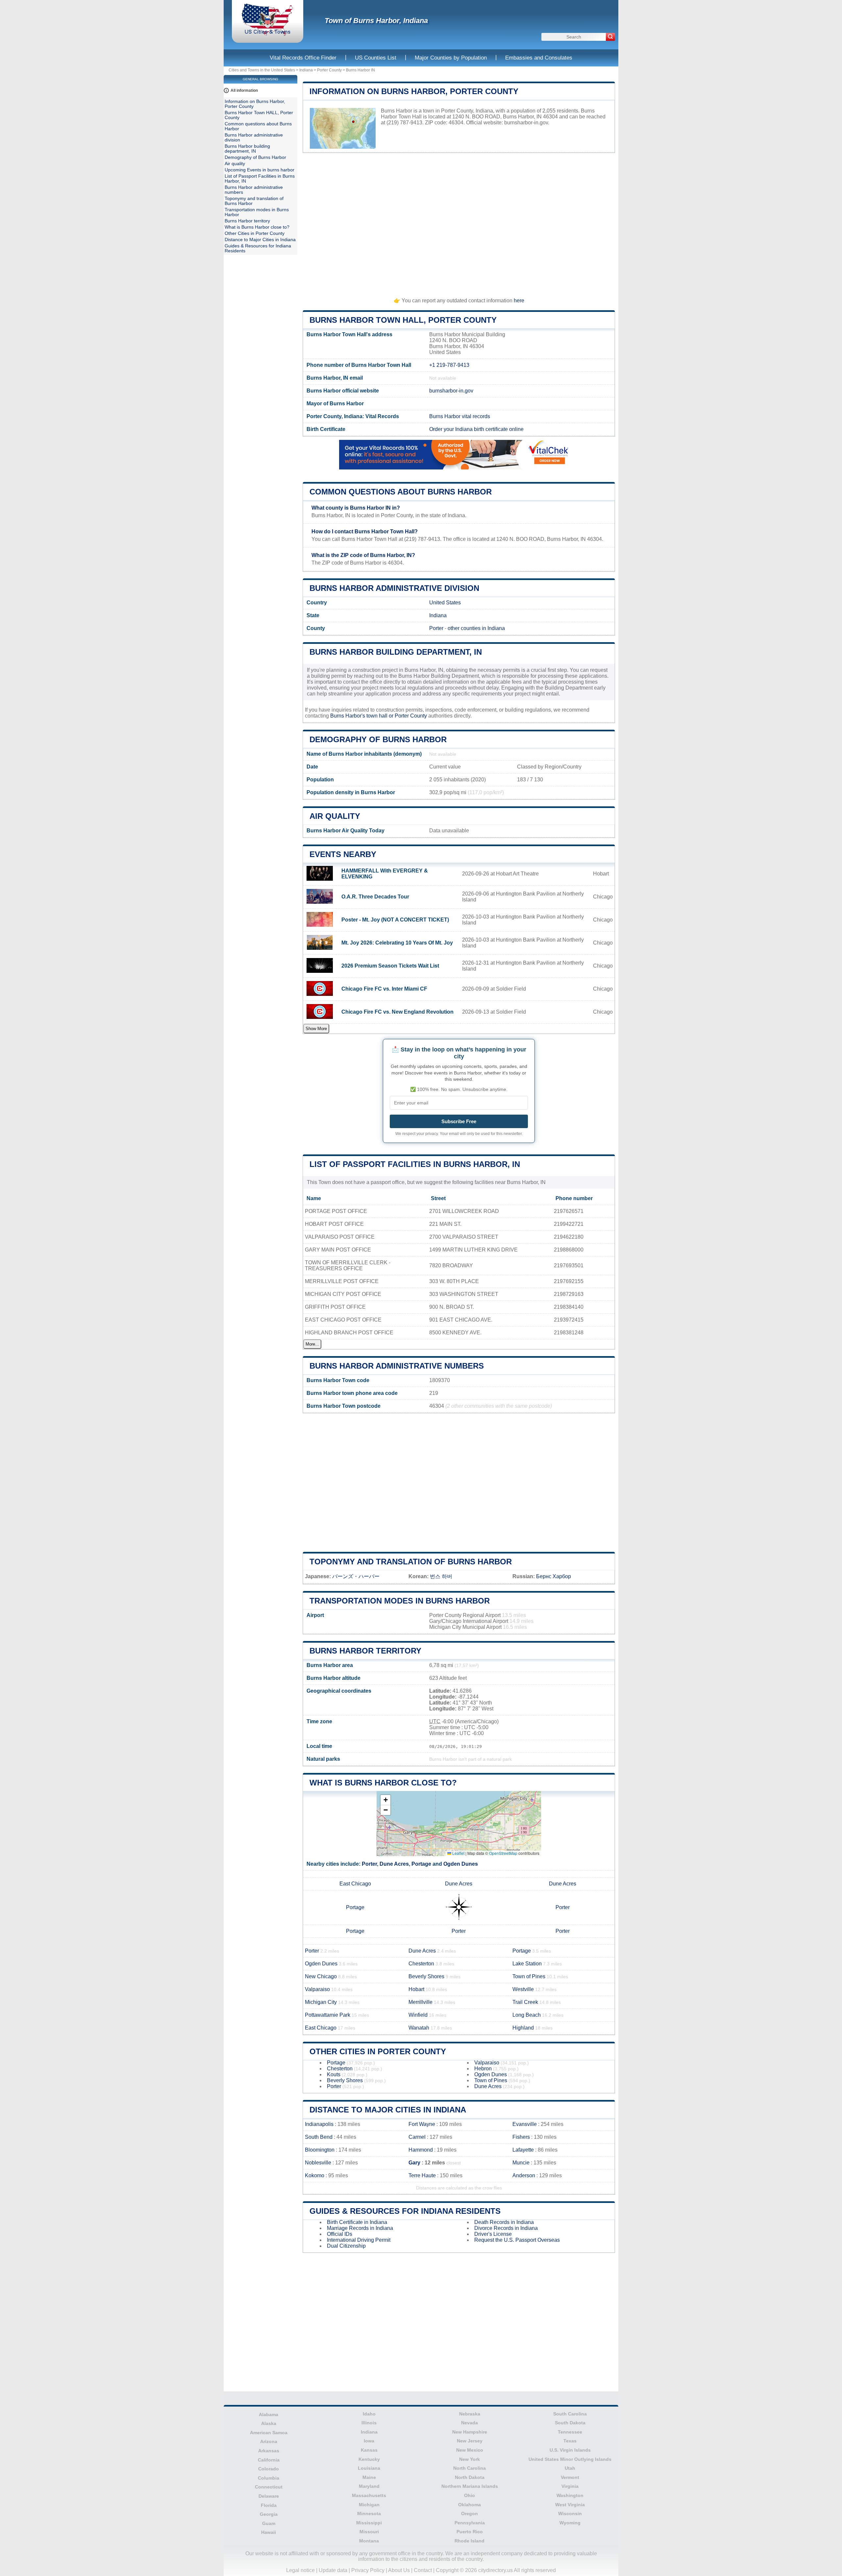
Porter (436, 628)
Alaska (269, 2423)
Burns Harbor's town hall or (362, 716)
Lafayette (523, 2150)
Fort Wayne (422, 2124)
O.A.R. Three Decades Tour (375, 897)
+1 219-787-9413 (449, 365)
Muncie (521, 2163)
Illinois (369, 2423)
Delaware (269, 2496)
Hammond (421, 2150)
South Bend (319, 2137)
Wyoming (570, 2523)
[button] (385, 1800)
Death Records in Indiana (504, 2222)
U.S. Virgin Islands (570, 2450)
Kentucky (369, 2459)
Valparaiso (317, 1989)
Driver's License (493, 2234)
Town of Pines (529, 1976)
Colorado (269, 2469)
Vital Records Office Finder (303, 58)
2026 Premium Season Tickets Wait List (390, 966)
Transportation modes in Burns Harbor (400, 1601)
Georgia (269, 2514)
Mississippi (369, 2523)
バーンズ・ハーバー (356, 1576)
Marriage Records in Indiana (360, 2228)
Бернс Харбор (554, 1576)
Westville (523, 1989)
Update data (333, 2570)
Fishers (521, 2137)
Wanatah (419, 2028)
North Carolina (470, 2468)
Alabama (269, 2414)
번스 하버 (441, 1576)
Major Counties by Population (451, 58)
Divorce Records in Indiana (506, 2228)
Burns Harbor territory (365, 1651)
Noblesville (318, 2163)
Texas (570, 2441)
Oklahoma (470, 2505)
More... (312, 1344)
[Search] (610, 37)
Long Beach (527, 2015)
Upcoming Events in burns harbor (260, 170)
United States (445, 603)
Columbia (269, 2478)
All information (244, 90)
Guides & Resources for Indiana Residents (405, 2211)
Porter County (329, 70)
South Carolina (570, 2414)
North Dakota (470, 2477)
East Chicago (355, 1884)
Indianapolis (319, 2124)
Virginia (570, 2486)
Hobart (416, 1989)
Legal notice (300, 2570)
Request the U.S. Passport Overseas (517, 2240)
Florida (269, 2505)
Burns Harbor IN (360, 70)
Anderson (524, 2175)
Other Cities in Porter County (378, 2051)
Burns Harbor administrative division (394, 588)
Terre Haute (422, 2175)
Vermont (570, 2477)
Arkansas (269, 2451)
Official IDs (340, 2234)
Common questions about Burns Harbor (401, 492)
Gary (414, 2163)
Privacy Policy (368, 2570)
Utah (570, 2468)
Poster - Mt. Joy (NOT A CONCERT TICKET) (395, 920)
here (519, 301)
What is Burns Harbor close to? (383, 1783)
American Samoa (269, 2433)
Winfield (418, 2015)
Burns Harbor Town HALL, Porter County (403, 320)
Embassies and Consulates (539, 58)
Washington (570, 2495)
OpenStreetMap (503, 1853)
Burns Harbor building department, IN (396, 652)
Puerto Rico (470, 2532)
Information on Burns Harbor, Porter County (414, 91)
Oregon (470, 2513)
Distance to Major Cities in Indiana (388, 2110)
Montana (369, 2541)
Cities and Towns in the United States (262, 70)
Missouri (369, 2532)
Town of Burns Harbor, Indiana (376, 21)
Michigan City (321, 2002)
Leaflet (458, 1853)
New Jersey (470, 2441)
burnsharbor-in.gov (526, 123)
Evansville (525, 2124)
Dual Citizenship (346, 2246)
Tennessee (570, 2432)
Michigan (369, 2505)
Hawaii (269, 2532)
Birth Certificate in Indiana (357, 2222)
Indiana (306, 70)
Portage (421, 1864)
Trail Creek (525, 2002)
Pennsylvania (470, 2523)
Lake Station (527, 1964)
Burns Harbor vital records (460, 416)
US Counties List (376, 58)
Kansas (369, 2450)
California (269, 2460)
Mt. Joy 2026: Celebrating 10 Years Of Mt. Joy (397, 943)
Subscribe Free (459, 1121)
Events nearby (343, 854)
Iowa (369, 2441)
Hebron (483, 2069)
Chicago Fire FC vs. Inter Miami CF (384, 989)
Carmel (417, 2137)
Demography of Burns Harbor (378, 739)
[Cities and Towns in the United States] (268, 34)
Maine (369, 2477)
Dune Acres (394, 1864)
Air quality (335, 816)
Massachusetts (369, 2495)
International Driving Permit (359, 2240)
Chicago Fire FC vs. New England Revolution (397, 1012)
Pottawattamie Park (328, 2015)
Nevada (470, 2423)
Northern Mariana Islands (470, 2486)
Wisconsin (570, 2513)
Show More (316, 1029)
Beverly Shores (426, 1976)
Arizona (269, 2441)
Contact (423, 2570)
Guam (269, 2523)
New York (470, 2459)
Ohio (470, 2495)
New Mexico (470, 2450)
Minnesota (369, 2513)
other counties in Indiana (476, 628)
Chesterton (421, 1964)
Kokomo (315, 2175)
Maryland (369, 2486)
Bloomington (320, 2150)
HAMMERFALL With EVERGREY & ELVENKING (385, 874)
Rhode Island (470, 2541)
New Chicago (321, 1976)
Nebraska (470, 2414)
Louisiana (369, 2468)
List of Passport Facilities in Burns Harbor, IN (415, 1164)
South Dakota (570, 2423)
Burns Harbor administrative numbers (397, 1366)
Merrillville (421, 2002)
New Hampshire (470, 2432)
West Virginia (570, 2505)
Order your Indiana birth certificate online (476, 429)
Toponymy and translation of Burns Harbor (411, 1562)
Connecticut (269, 2487)
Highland (523, 2028)
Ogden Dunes (461, 1864)
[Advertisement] (459, 222)
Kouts (334, 2074)
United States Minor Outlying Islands (570, 2459)
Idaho (369, 2414)
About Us (399, 2570)
